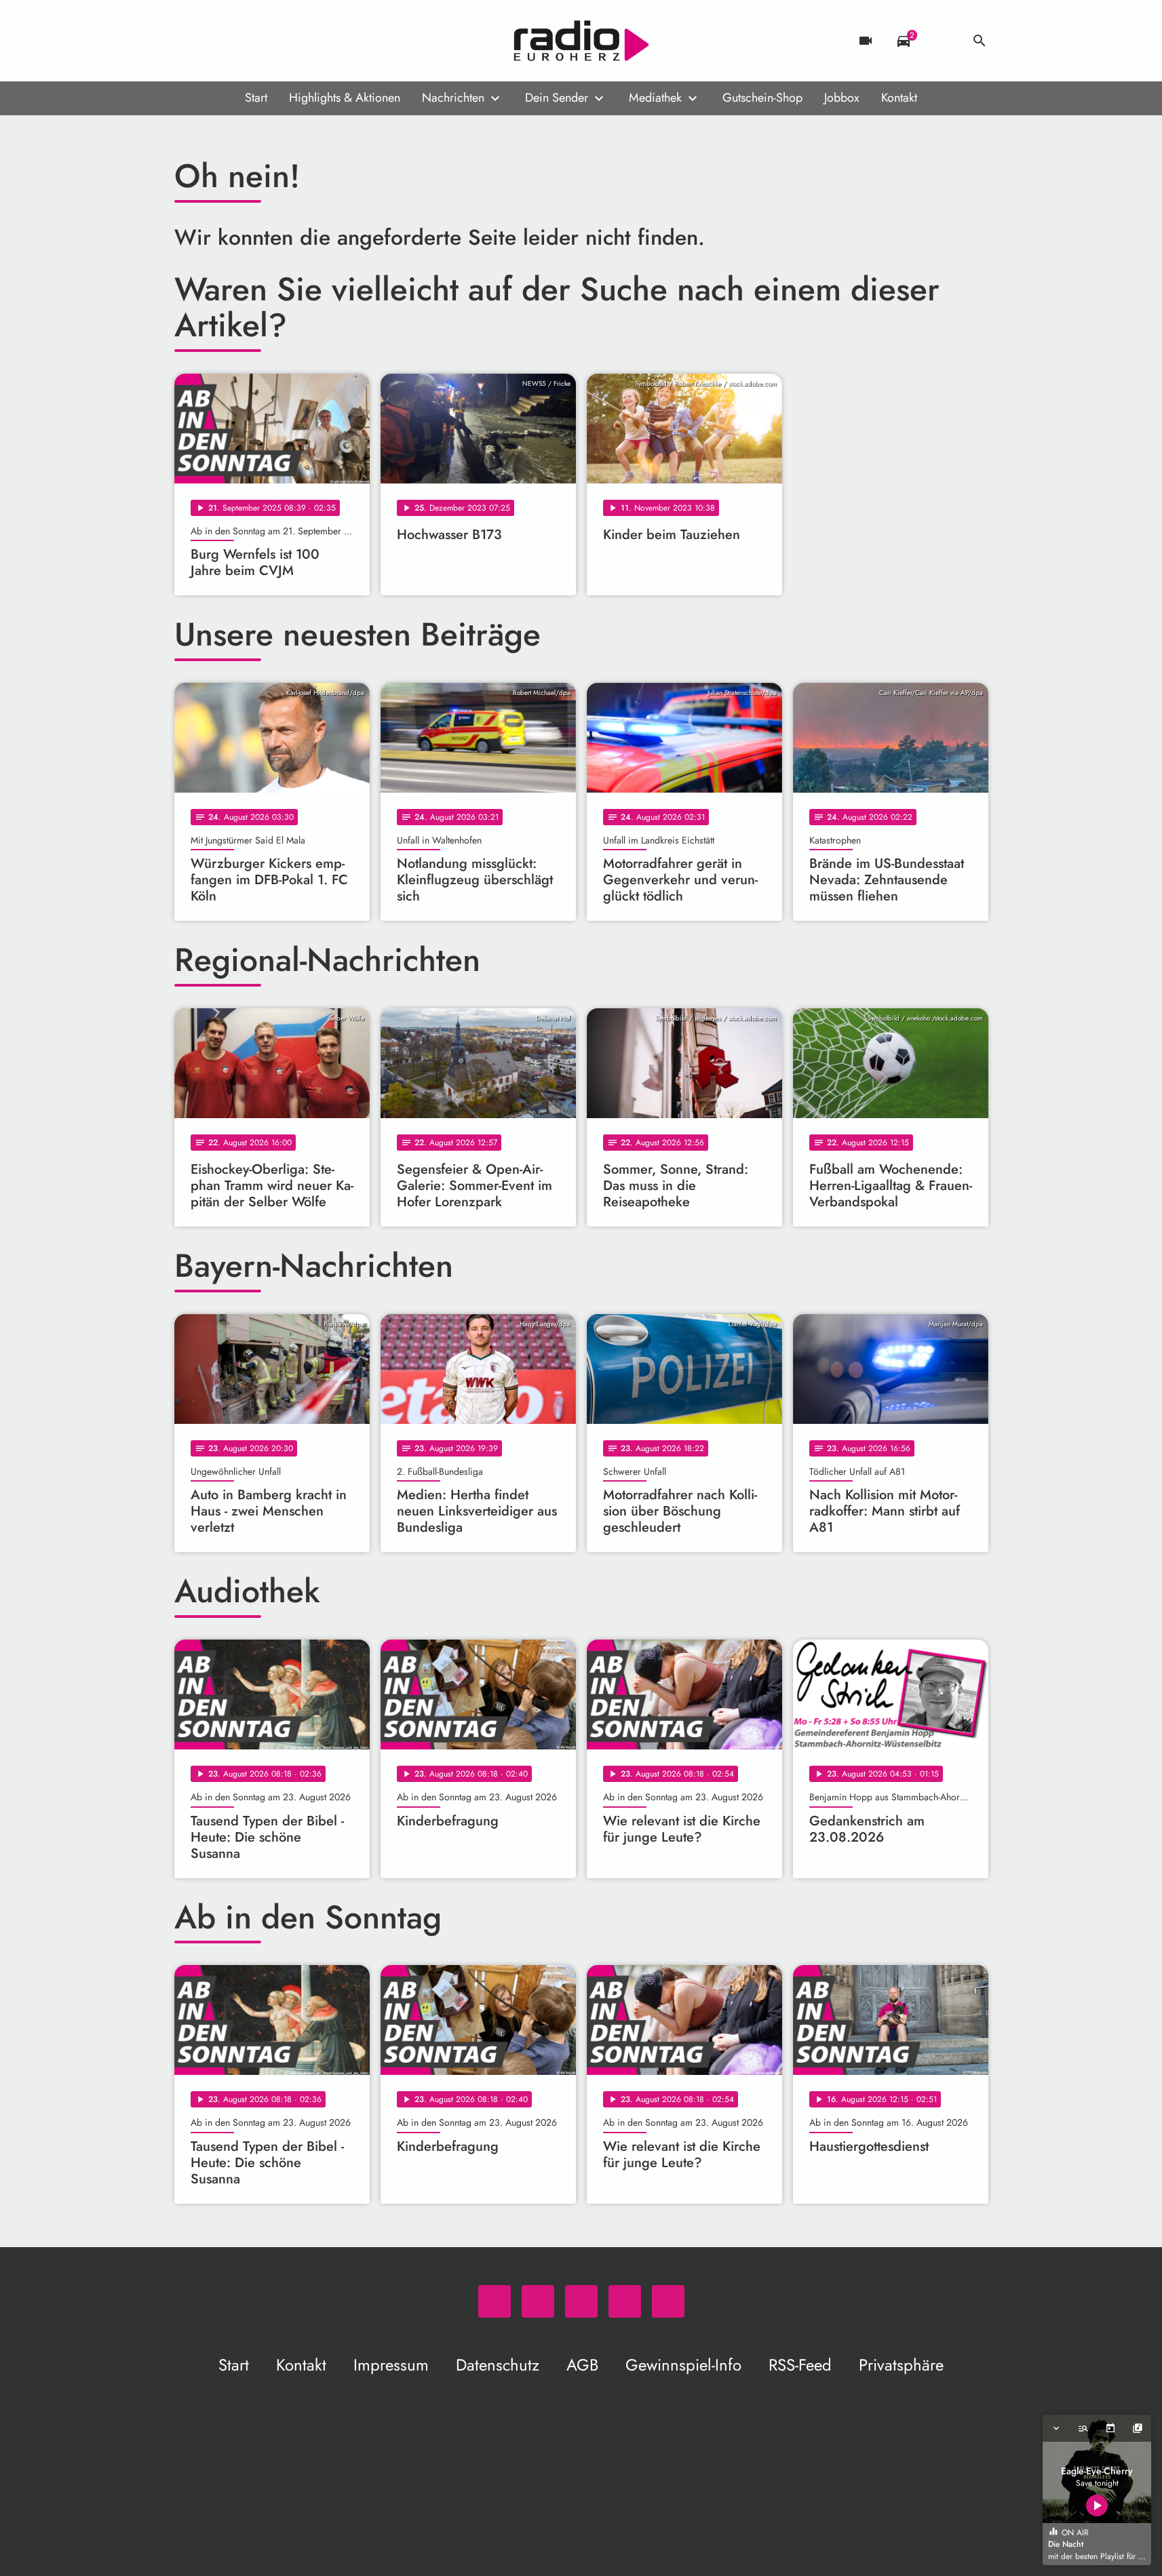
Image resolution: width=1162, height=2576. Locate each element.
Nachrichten (453, 98)
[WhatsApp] (188, 41)
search (980, 41)
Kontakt (899, 98)
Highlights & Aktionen (345, 98)
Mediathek (655, 98)
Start (256, 98)
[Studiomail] (269, 41)
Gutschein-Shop (762, 98)
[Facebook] (215, 41)
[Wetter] (942, 41)
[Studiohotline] (296, 41)
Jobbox (842, 98)
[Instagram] (242, 41)
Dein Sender (557, 98)
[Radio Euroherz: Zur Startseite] (581, 41)
